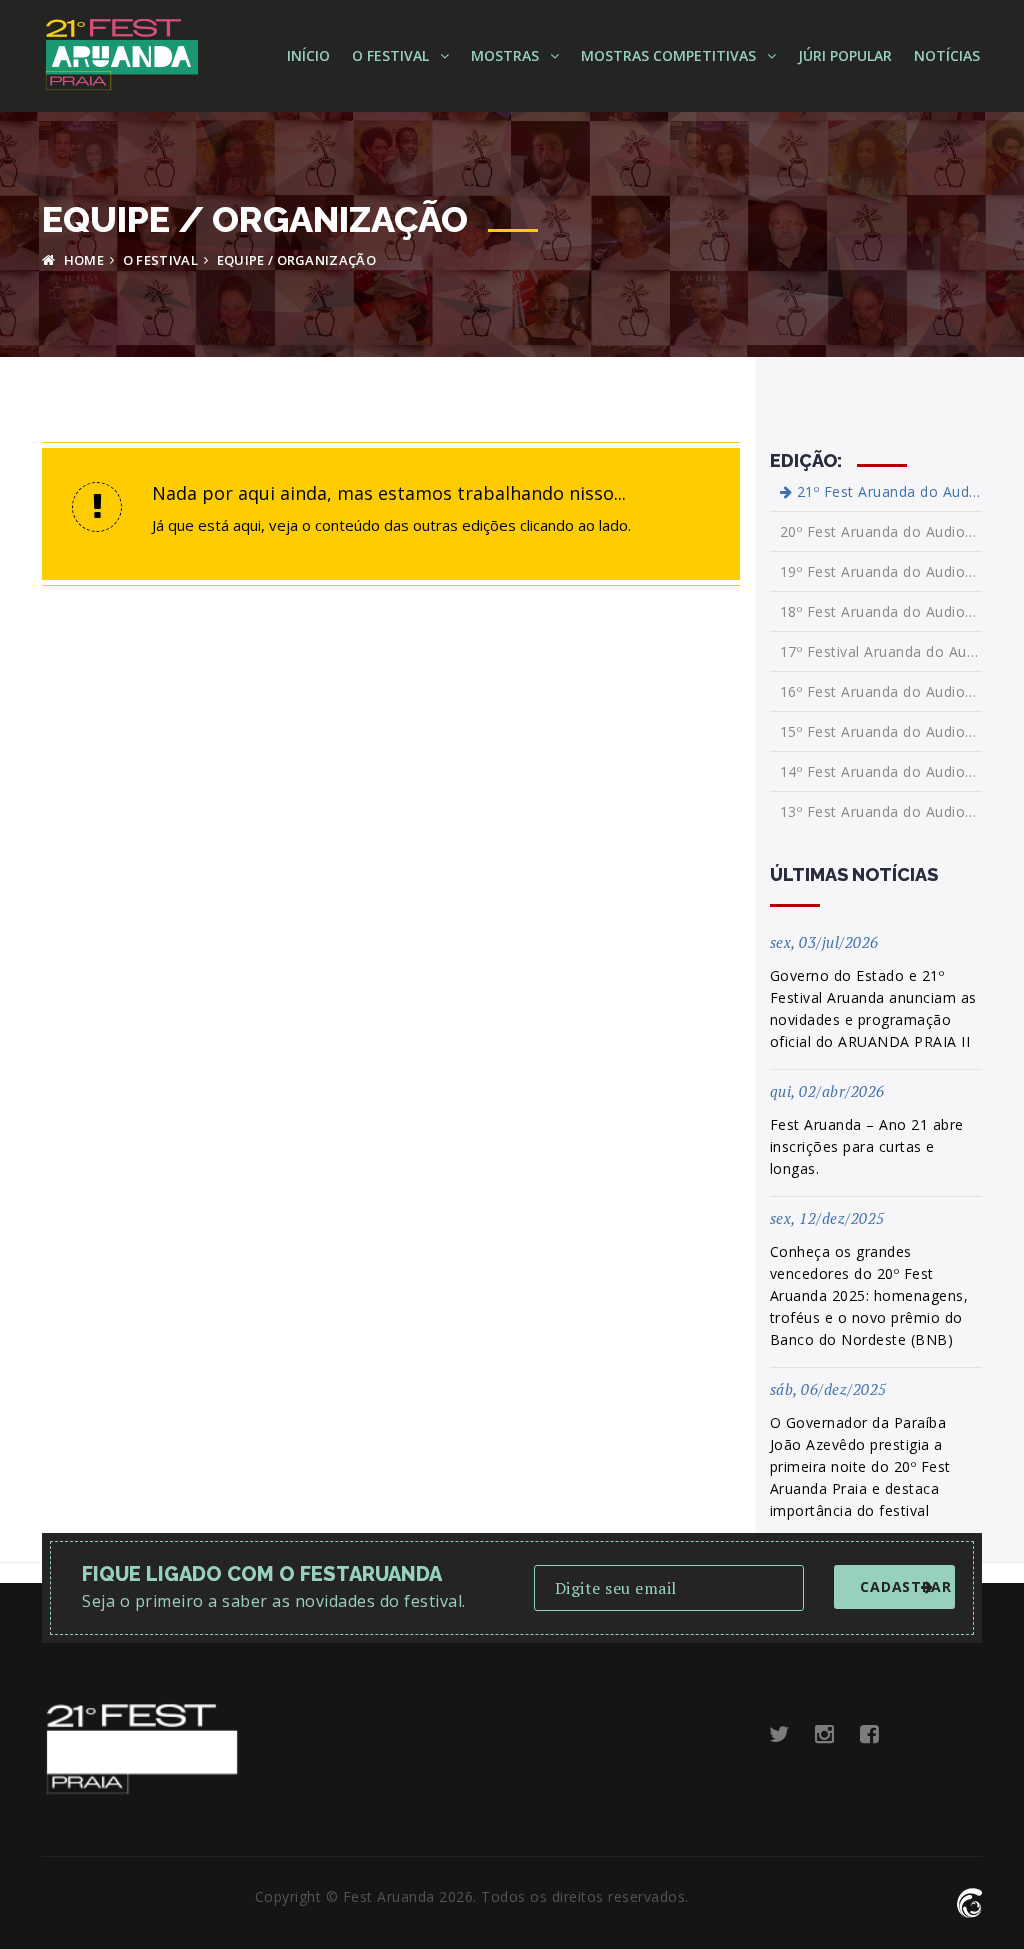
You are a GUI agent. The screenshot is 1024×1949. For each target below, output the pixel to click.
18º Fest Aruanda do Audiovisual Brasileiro (881, 611)
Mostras (507, 55)
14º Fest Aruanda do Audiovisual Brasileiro (881, 771)
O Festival (392, 55)
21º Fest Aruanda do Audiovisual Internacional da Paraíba (887, 492)
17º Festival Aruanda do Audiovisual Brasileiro (881, 651)
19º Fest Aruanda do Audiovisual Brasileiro (881, 571)
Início (308, 55)
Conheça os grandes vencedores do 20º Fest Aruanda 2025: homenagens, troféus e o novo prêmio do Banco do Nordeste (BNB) (869, 1295)
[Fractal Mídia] (969, 1900)
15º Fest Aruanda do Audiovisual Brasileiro (881, 731)
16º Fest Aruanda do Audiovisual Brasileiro (881, 691)
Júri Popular (845, 55)
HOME (82, 260)
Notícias (947, 55)
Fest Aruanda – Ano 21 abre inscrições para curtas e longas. (867, 1146)
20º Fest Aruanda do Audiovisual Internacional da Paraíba (881, 531)
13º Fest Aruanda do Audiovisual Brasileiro (881, 811)
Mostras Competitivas (670, 55)
